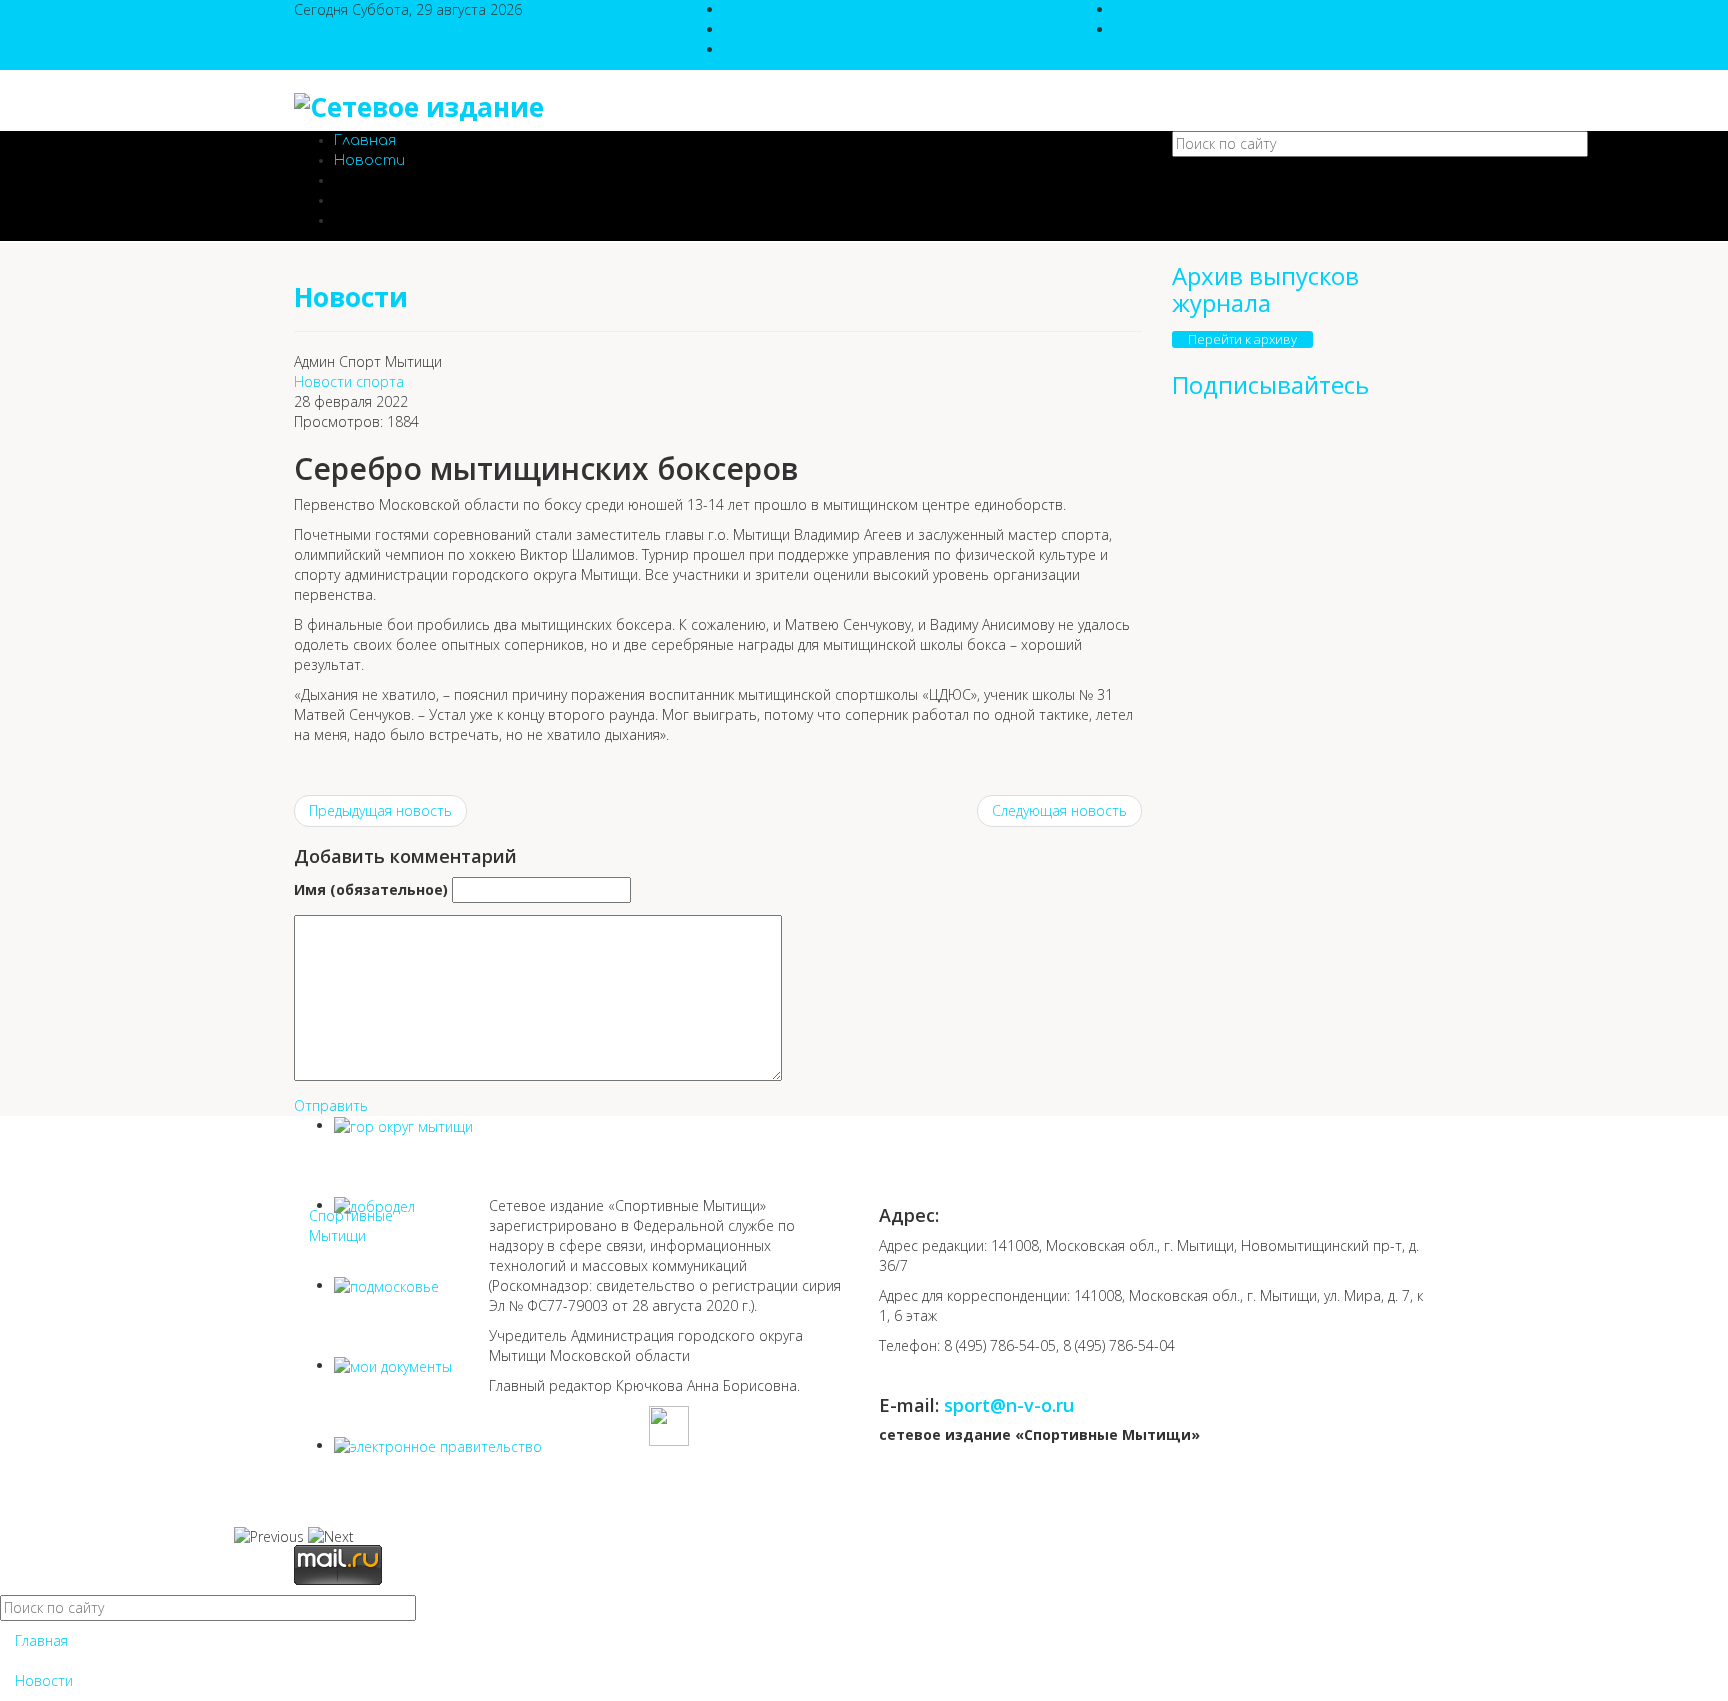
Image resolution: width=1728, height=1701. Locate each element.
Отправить (331, 1105)
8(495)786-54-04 (776, 29)
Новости (369, 160)
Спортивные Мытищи (351, 1225)
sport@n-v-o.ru (772, 49)
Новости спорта (349, 381)
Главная (365, 140)
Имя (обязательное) (371, 889)
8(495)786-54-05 (776, 9)
